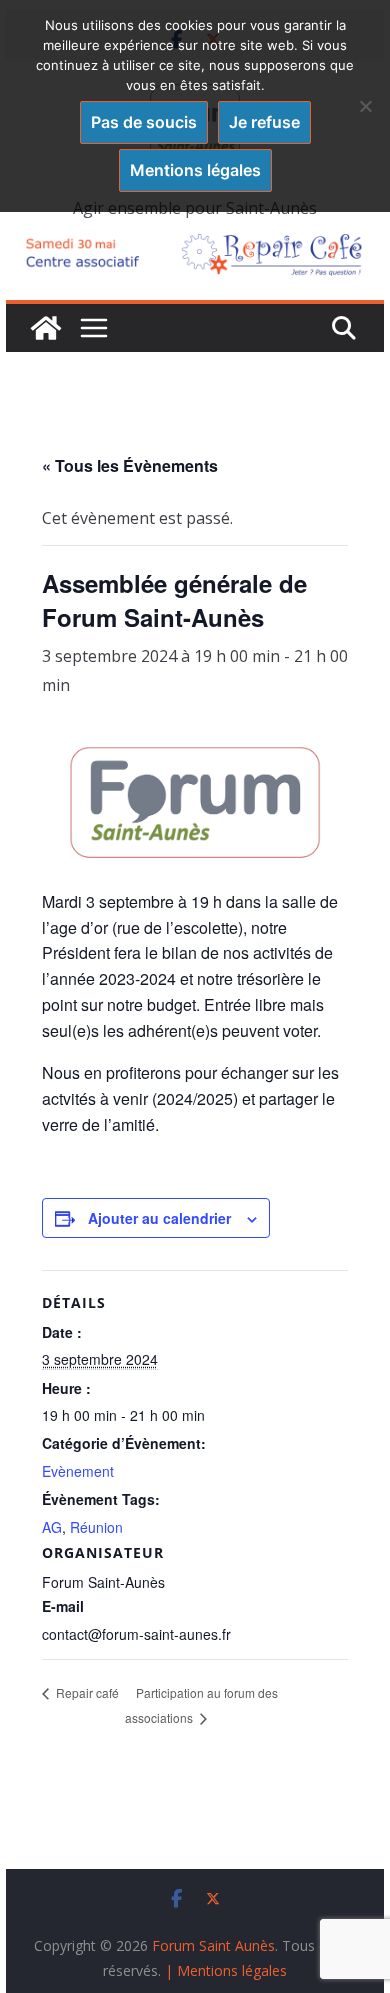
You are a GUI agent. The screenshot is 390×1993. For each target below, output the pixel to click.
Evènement (78, 1471)
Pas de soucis (144, 122)
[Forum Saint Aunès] (46, 328)
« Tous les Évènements (130, 465)
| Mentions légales (226, 1970)
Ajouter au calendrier (159, 1218)
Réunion (96, 1527)
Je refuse (264, 122)
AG (52, 1527)
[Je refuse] (365, 106)
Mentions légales (195, 170)
